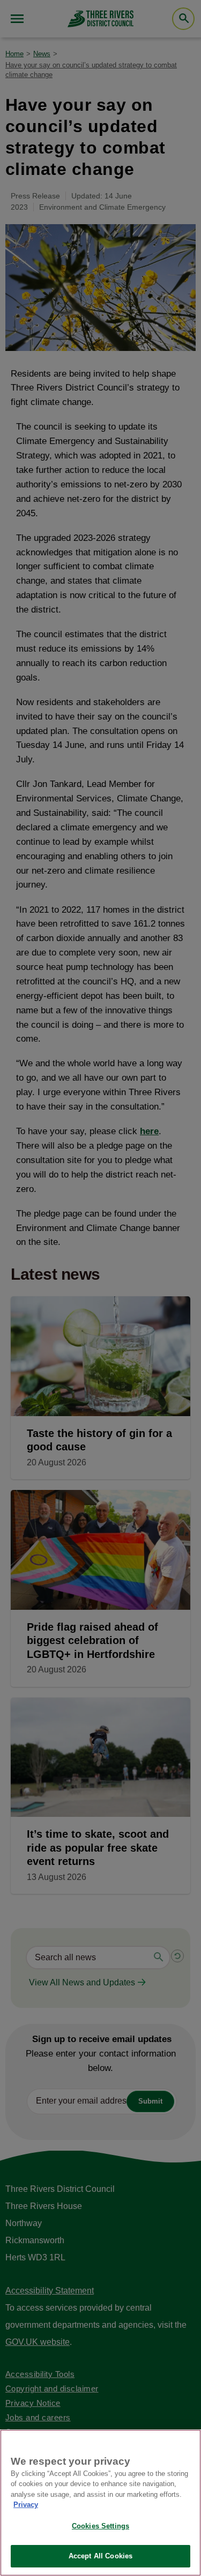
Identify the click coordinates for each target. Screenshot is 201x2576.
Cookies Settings (100, 2526)
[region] (100, 2503)
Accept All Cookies (100, 2556)
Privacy (26, 2505)
